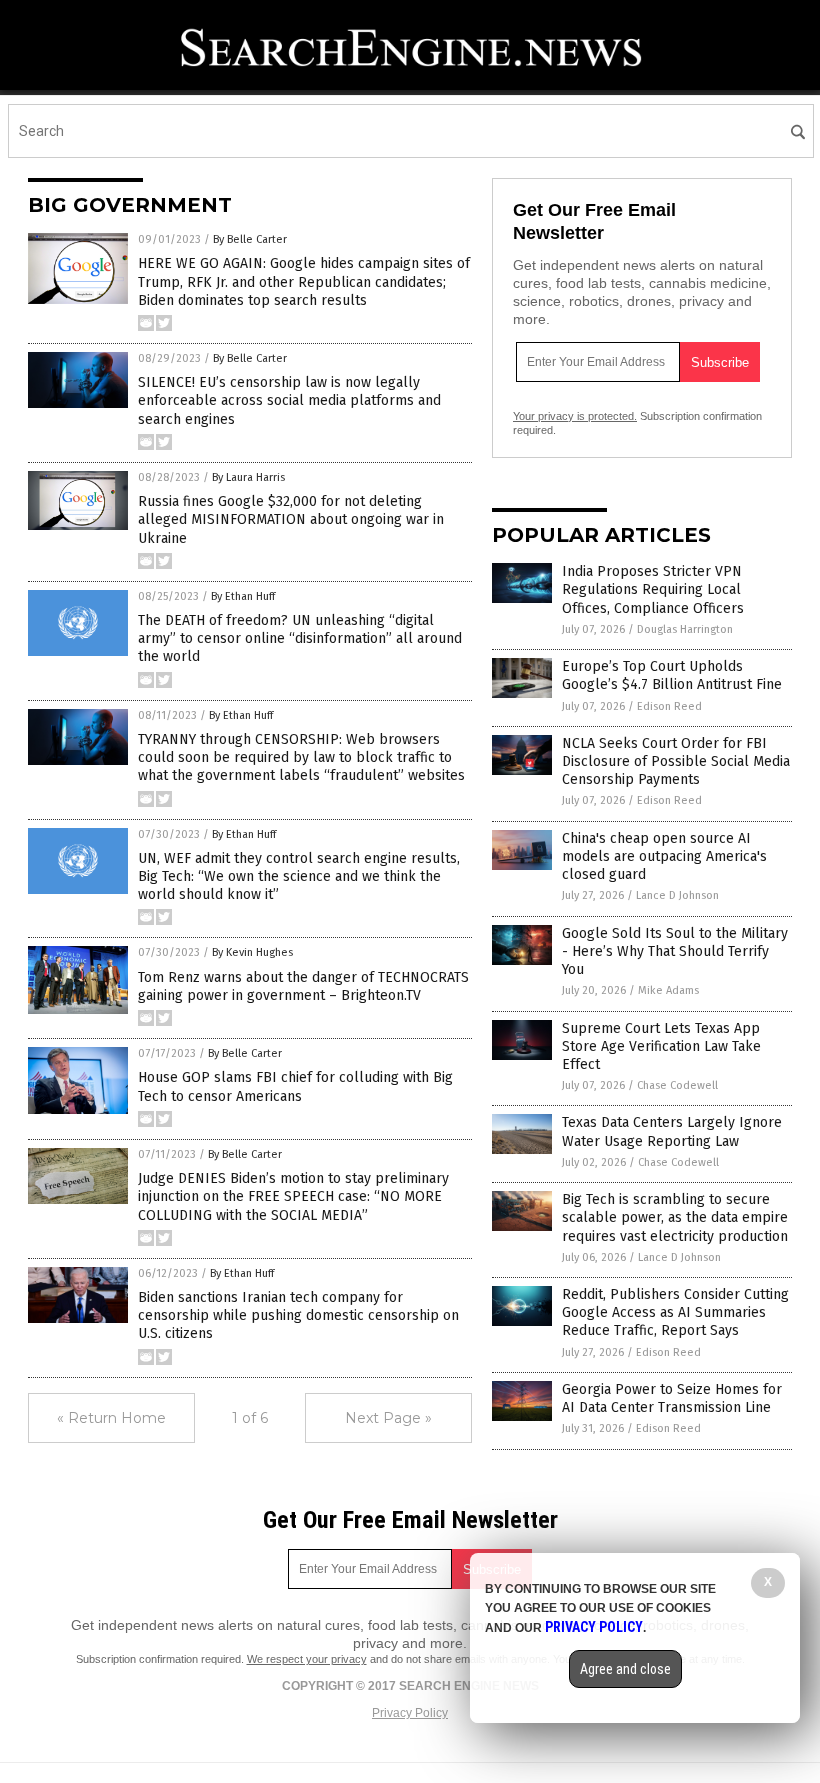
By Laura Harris (248, 477)
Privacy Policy (410, 1713)
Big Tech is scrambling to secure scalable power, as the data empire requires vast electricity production (675, 1217)
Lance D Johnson (677, 895)
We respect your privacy (307, 1659)
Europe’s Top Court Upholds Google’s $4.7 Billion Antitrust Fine (672, 675)
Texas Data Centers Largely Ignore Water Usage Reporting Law (672, 1131)
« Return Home (111, 1418)
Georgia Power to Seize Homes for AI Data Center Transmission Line (672, 1398)
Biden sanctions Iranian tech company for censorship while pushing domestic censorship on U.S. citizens (298, 1315)
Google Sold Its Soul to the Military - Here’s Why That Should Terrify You (675, 951)
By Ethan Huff (243, 596)
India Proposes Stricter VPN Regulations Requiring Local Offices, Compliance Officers (653, 589)
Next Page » (388, 1418)
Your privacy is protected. (575, 416)
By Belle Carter (250, 239)
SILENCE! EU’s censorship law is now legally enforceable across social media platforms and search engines (289, 400)
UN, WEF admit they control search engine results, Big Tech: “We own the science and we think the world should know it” (299, 876)
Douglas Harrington (685, 629)
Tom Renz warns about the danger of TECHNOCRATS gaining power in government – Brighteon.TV (303, 986)
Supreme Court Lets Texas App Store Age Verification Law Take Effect (661, 1046)
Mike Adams (668, 990)
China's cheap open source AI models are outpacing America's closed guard (664, 856)
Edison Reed (669, 706)
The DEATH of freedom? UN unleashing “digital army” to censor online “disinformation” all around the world (300, 638)
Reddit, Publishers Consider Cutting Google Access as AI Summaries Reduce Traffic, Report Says (675, 1312)
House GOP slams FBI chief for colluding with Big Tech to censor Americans (295, 1086)
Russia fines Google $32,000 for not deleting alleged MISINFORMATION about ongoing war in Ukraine (291, 519)
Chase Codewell (677, 1085)
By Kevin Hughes (252, 952)
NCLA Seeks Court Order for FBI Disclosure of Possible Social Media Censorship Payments (676, 761)
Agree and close (625, 1669)
